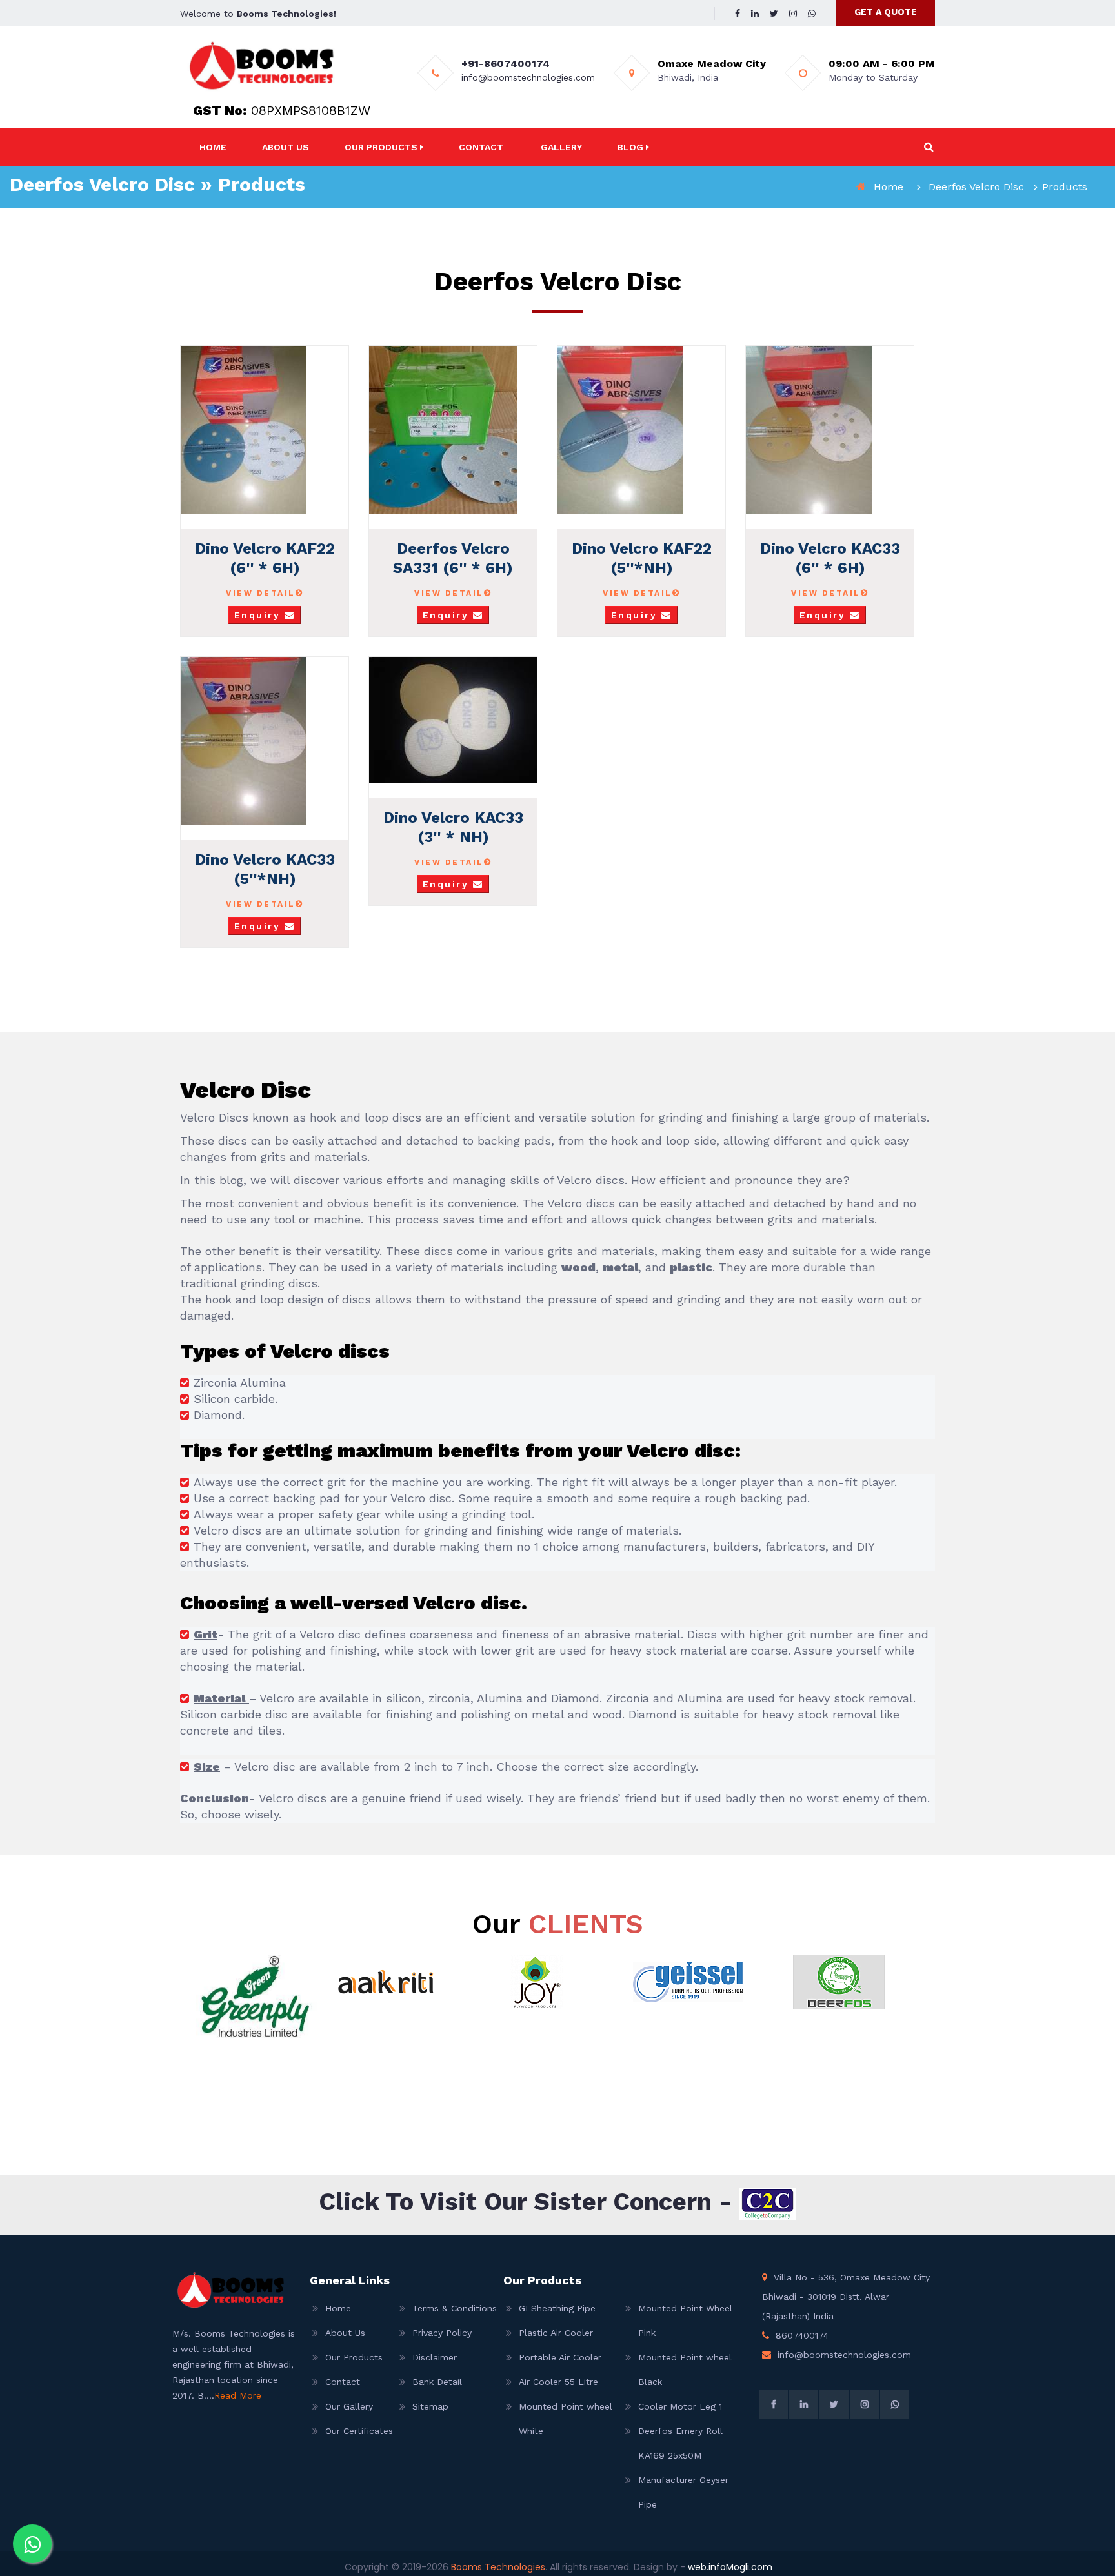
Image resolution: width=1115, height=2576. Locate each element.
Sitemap (430, 2406)
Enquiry (259, 615)
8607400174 (802, 2335)
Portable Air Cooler (560, 2357)
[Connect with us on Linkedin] (755, 14)
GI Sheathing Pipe (557, 2308)
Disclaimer (435, 2357)
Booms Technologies (498, 2567)
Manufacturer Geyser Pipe (683, 2492)
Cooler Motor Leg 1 (680, 2406)
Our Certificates (359, 2431)
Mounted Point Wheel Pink (685, 2320)
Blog (632, 147)
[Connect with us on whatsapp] (32, 2544)
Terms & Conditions (448, 2308)
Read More (238, 2395)
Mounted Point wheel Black (685, 2370)
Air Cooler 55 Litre (558, 2382)
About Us (286, 147)
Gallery (561, 147)
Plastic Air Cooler (556, 2333)
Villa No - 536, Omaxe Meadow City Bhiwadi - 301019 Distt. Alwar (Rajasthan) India (846, 2297)
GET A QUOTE (886, 12)
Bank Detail (437, 2382)
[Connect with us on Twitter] (774, 14)
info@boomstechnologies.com (528, 77)
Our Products (382, 147)
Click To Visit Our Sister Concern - (529, 2202)
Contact (481, 147)
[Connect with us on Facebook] (738, 14)
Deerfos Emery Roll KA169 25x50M (680, 2443)
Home (213, 147)
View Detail (261, 593)
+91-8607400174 (506, 64)
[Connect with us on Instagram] (793, 14)
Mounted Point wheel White (566, 2419)
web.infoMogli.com (730, 2567)
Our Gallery (349, 2406)
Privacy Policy (442, 2333)
